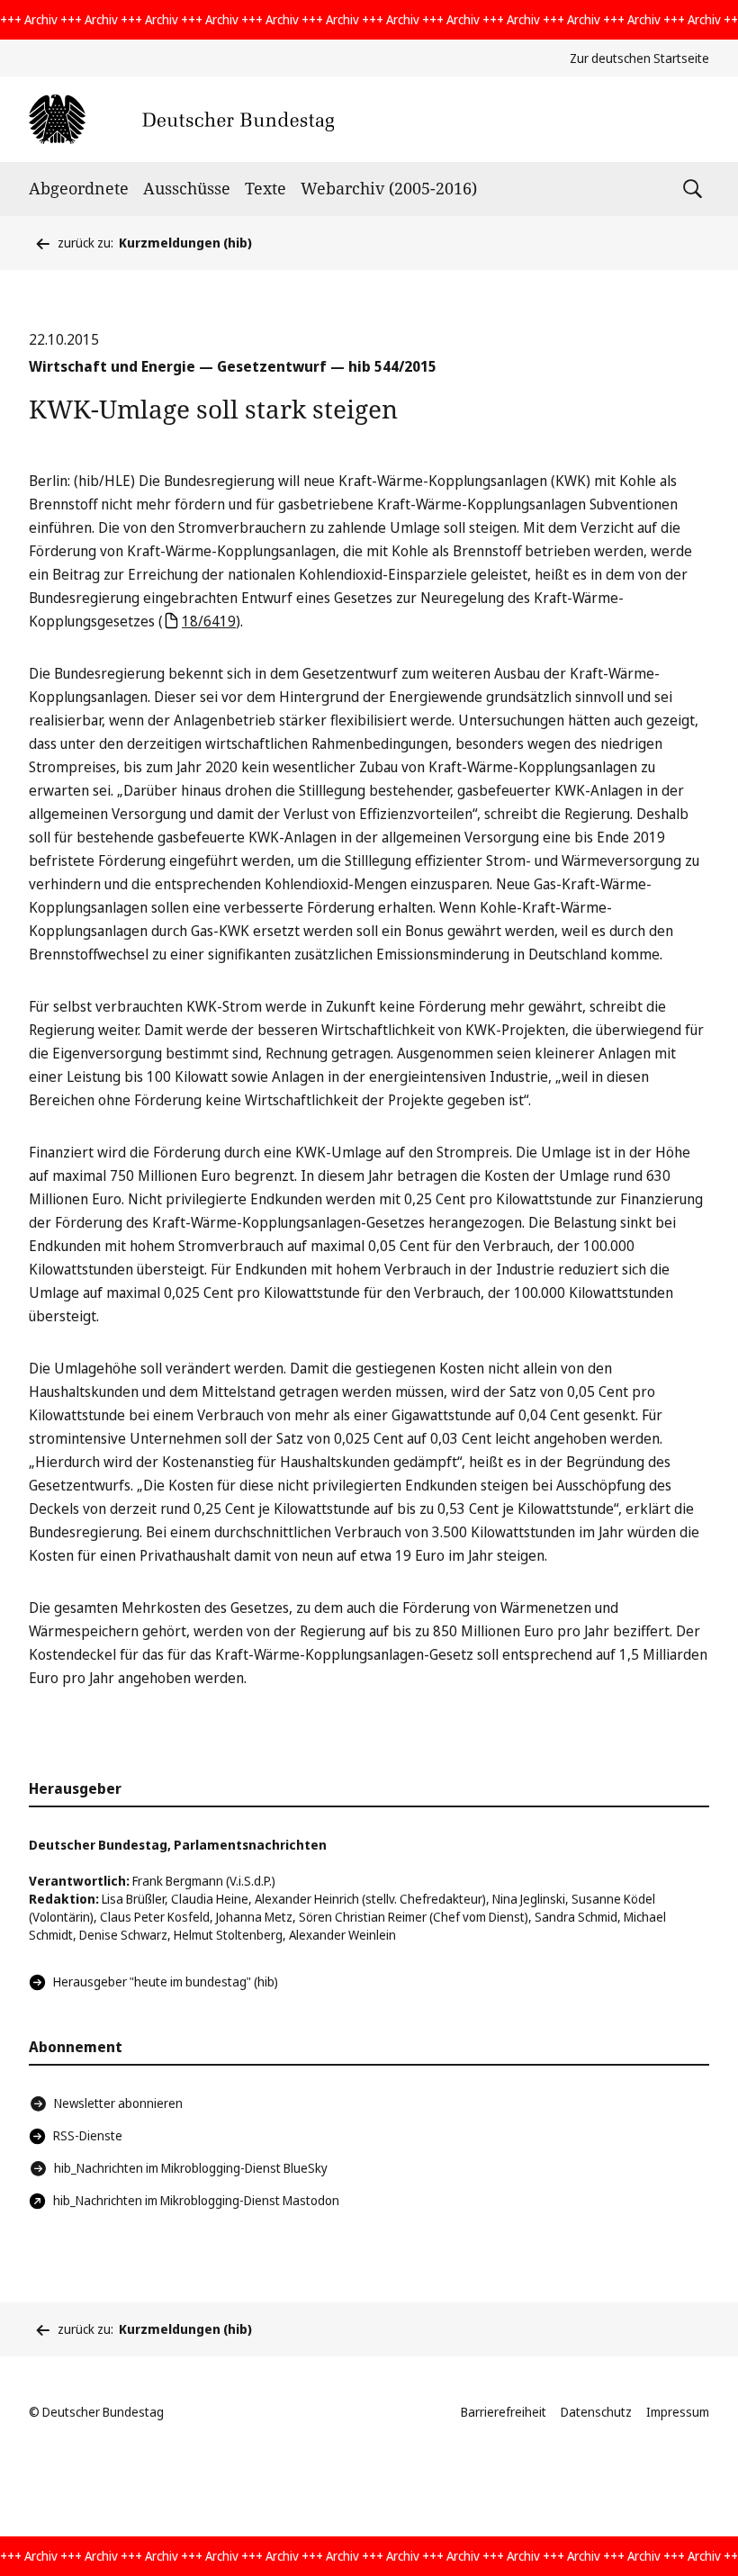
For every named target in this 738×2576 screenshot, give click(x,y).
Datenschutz (596, 2412)
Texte (265, 188)
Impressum (678, 2412)
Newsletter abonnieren (118, 2103)
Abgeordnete (79, 188)
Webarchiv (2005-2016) (389, 188)
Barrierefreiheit (504, 2412)
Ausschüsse (187, 188)
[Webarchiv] (181, 119)
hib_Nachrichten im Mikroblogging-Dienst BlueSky (191, 2168)
